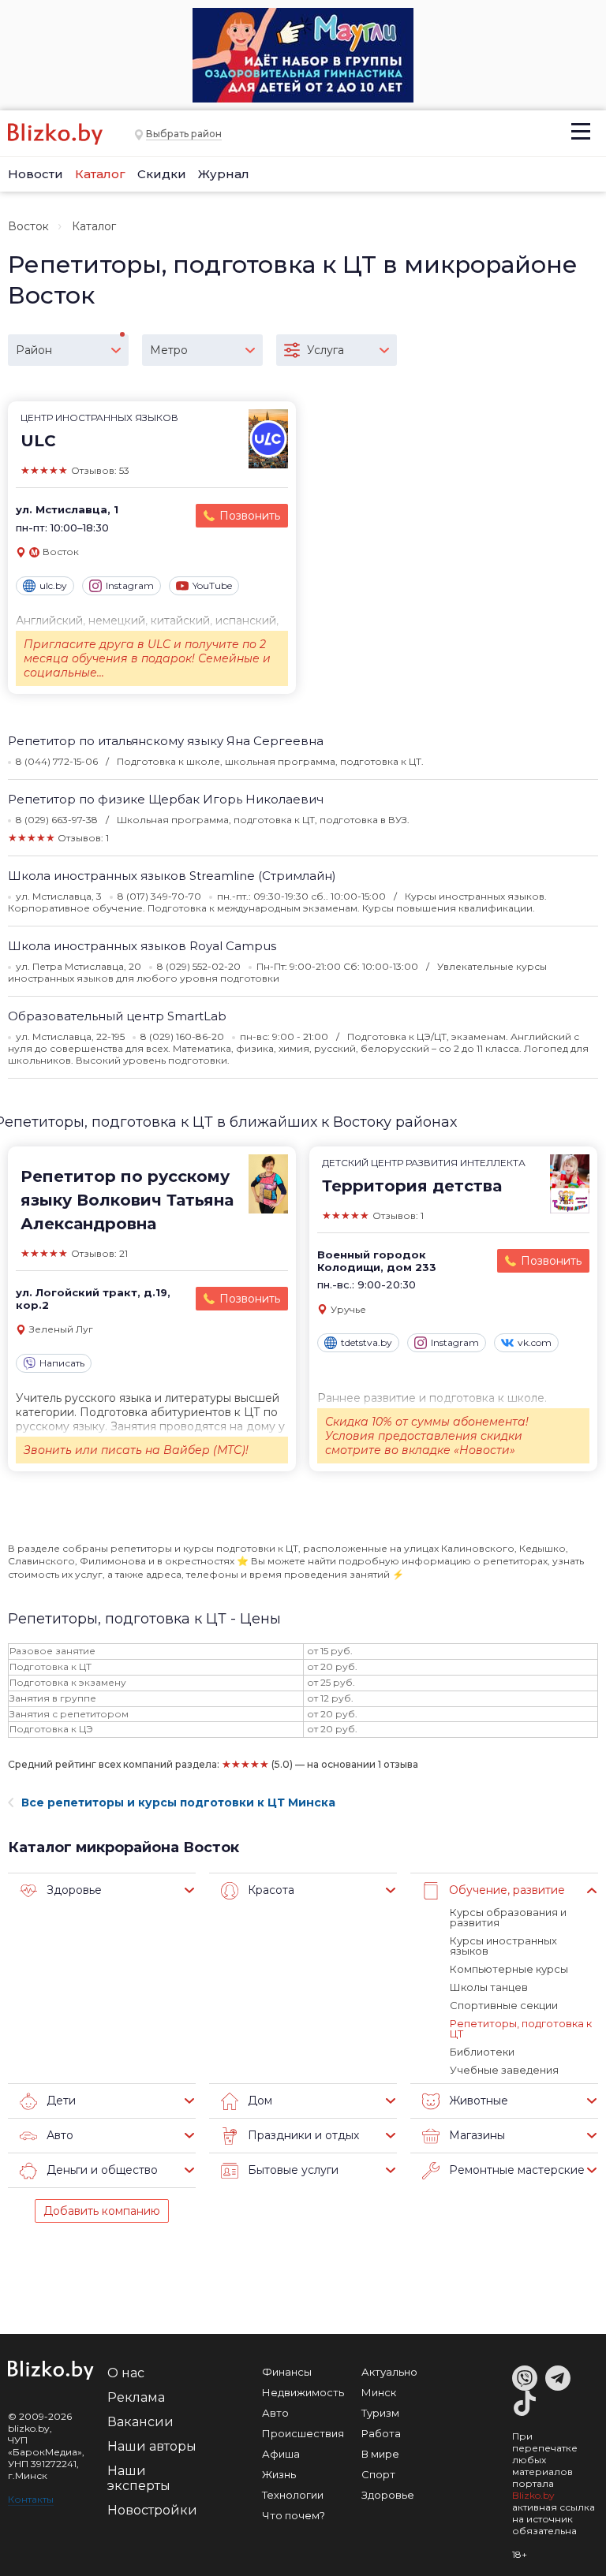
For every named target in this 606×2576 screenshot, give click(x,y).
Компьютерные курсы (509, 1969)
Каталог (100, 174)
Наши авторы (152, 2446)
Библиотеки (482, 2052)
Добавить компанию (102, 2211)
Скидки (162, 174)
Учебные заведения (504, 2070)
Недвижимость (303, 2392)
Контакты (31, 2499)
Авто (275, 2413)
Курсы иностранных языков (503, 1946)
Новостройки (152, 2510)
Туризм (380, 2413)
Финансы (287, 2372)
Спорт (378, 2474)
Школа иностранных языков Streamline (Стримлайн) (172, 876)
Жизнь (279, 2474)
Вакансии (140, 2422)
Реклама (136, 2397)
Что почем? (294, 2515)
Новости (36, 174)
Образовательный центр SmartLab (117, 1016)
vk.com (535, 1342)
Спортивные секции (504, 2005)
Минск (379, 2392)
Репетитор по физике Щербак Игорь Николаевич (166, 799)
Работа (381, 2433)
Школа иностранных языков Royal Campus (142, 946)
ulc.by (53, 585)
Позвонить (250, 516)
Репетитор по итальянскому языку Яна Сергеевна (166, 741)
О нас (126, 2373)
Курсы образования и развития (508, 1917)
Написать (62, 1363)
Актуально (389, 2372)
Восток (28, 226)
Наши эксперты (139, 2478)
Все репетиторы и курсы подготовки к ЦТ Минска (178, 1802)
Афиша (281, 2454)
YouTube (212, 585)
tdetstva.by (367, 1342)
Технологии (293, 2495)
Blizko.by (533, 2495)
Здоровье (388, 2495)
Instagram (130, 585)
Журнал (224, 174)
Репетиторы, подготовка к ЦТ (521, 2028)
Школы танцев (489, 1987)
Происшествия (303, 2433)
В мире (380, 2454)
